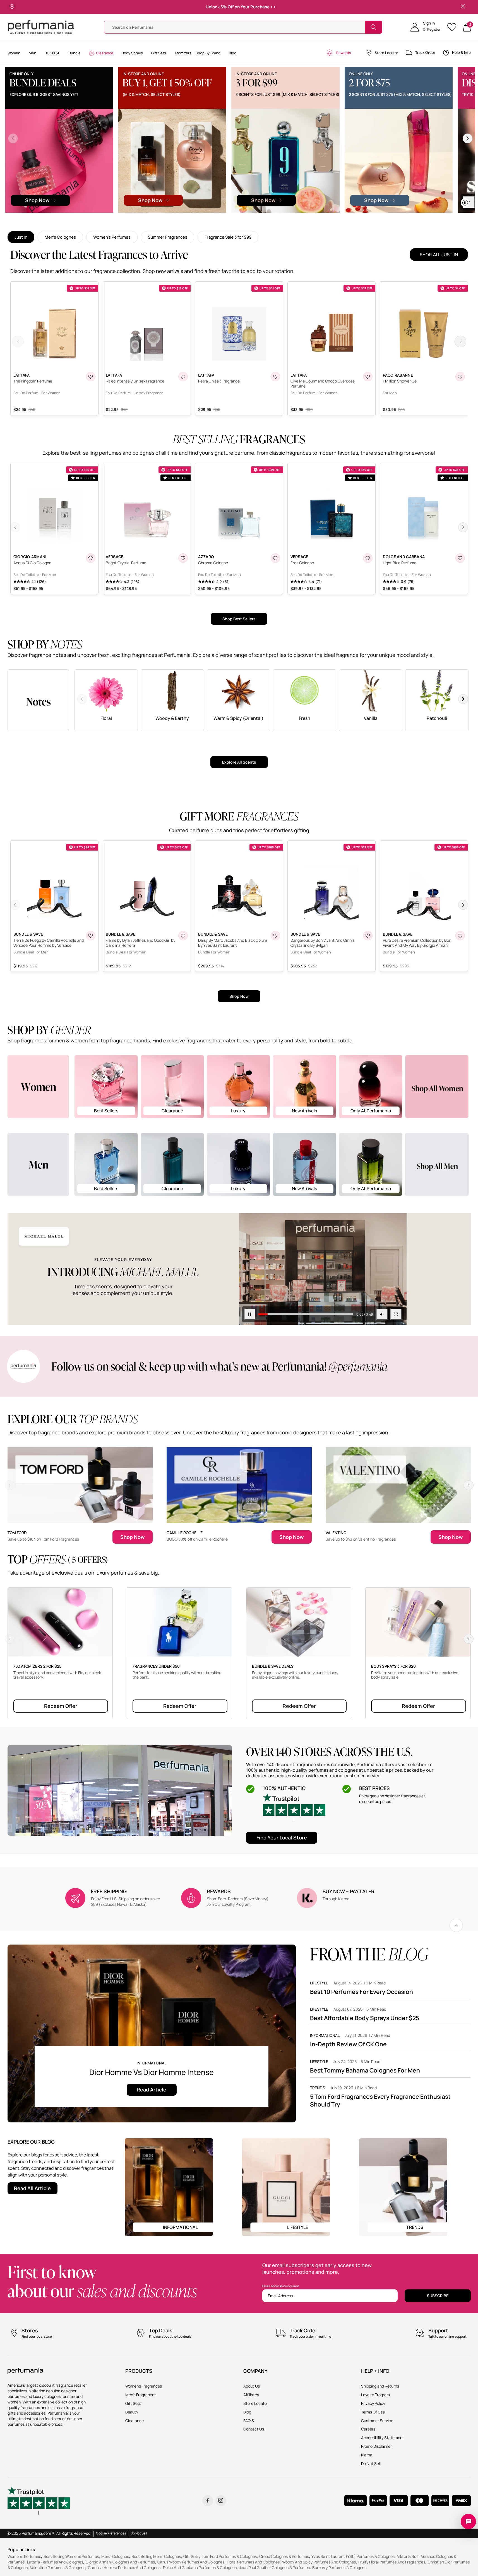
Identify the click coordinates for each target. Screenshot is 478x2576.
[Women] (38, 1086)
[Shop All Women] (437, 1087)
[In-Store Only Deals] (308, 140)
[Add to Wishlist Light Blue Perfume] (460, 558)
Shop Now (239, 996)
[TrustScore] (294, 1807)
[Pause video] (39, 202)
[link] (456, 1925)
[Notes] (38, 700)
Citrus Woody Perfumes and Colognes (191, 2562)
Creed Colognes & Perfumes (284, 2556)
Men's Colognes (60, 237)
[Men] (38, 1164)
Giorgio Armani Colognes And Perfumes (120, 2562)
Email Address (280, 2295)
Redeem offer (61, 1706)
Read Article (152, 2090)
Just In (21, 237)
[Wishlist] (454, 27)
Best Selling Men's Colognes (156, 2556)
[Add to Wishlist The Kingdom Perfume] (91, 377)
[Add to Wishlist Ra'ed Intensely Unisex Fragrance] (183, 377)
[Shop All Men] (437, 1164)
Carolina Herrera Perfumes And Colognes (124, 2567)
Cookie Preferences (111, 2533)
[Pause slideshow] (12, 7)
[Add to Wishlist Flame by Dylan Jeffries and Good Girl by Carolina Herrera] (183, 936)
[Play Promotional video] (323, 1269)
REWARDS (219, 1891)
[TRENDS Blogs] (403, 2186)
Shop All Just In (439, 255)
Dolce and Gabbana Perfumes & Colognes (200, 2567)
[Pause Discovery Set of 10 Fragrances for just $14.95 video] (82, 164)
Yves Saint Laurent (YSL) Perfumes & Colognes (353, 2556)
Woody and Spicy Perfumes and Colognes (319, 2562)
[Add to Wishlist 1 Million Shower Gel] (460, 377)
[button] (425, 27)
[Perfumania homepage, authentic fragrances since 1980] (41, 27)
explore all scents (239, 762)
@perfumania (358, 1366)
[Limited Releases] (421, 140)
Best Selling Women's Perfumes (71, 2556)
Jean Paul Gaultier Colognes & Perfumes (274, 2567)
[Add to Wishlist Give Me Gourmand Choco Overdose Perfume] (368, 377)
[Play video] (250, 1314)
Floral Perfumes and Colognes (253, 2562)
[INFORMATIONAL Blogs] (169, 2186)
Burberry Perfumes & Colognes (339, 2567)
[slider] (64, 202)
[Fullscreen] (125, 202)
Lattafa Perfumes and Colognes (55, 2562)
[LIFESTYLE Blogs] (286, 2186)
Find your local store (282, 1837)
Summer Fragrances (168, 237)
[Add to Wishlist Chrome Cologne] (275, 558)
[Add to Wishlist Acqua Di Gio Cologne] (91, 558)
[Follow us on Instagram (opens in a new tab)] (221, 2501)
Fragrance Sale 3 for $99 (228, 237)
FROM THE (369, 1954)
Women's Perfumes (112, 237)
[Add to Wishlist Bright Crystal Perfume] (183, 558)
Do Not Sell (139, 2533)
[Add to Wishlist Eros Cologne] (368, 558)
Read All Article (32, 2188)
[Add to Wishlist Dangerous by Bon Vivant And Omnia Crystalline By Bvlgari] (368, 936)
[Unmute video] (110, 202)
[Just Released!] (195, 140)
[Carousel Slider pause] (465, 203)
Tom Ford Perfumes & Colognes (229, 2556)
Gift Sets (191, 2556)
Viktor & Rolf (408, 2556)
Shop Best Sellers (239, 619)
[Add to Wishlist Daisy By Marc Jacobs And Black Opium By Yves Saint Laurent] (275, 936)
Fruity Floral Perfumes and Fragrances (392, 2562)
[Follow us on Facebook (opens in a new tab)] (208, 2501)
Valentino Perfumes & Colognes (58, 2567)
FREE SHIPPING (109, 1891)
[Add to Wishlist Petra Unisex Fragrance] (275, 377)
